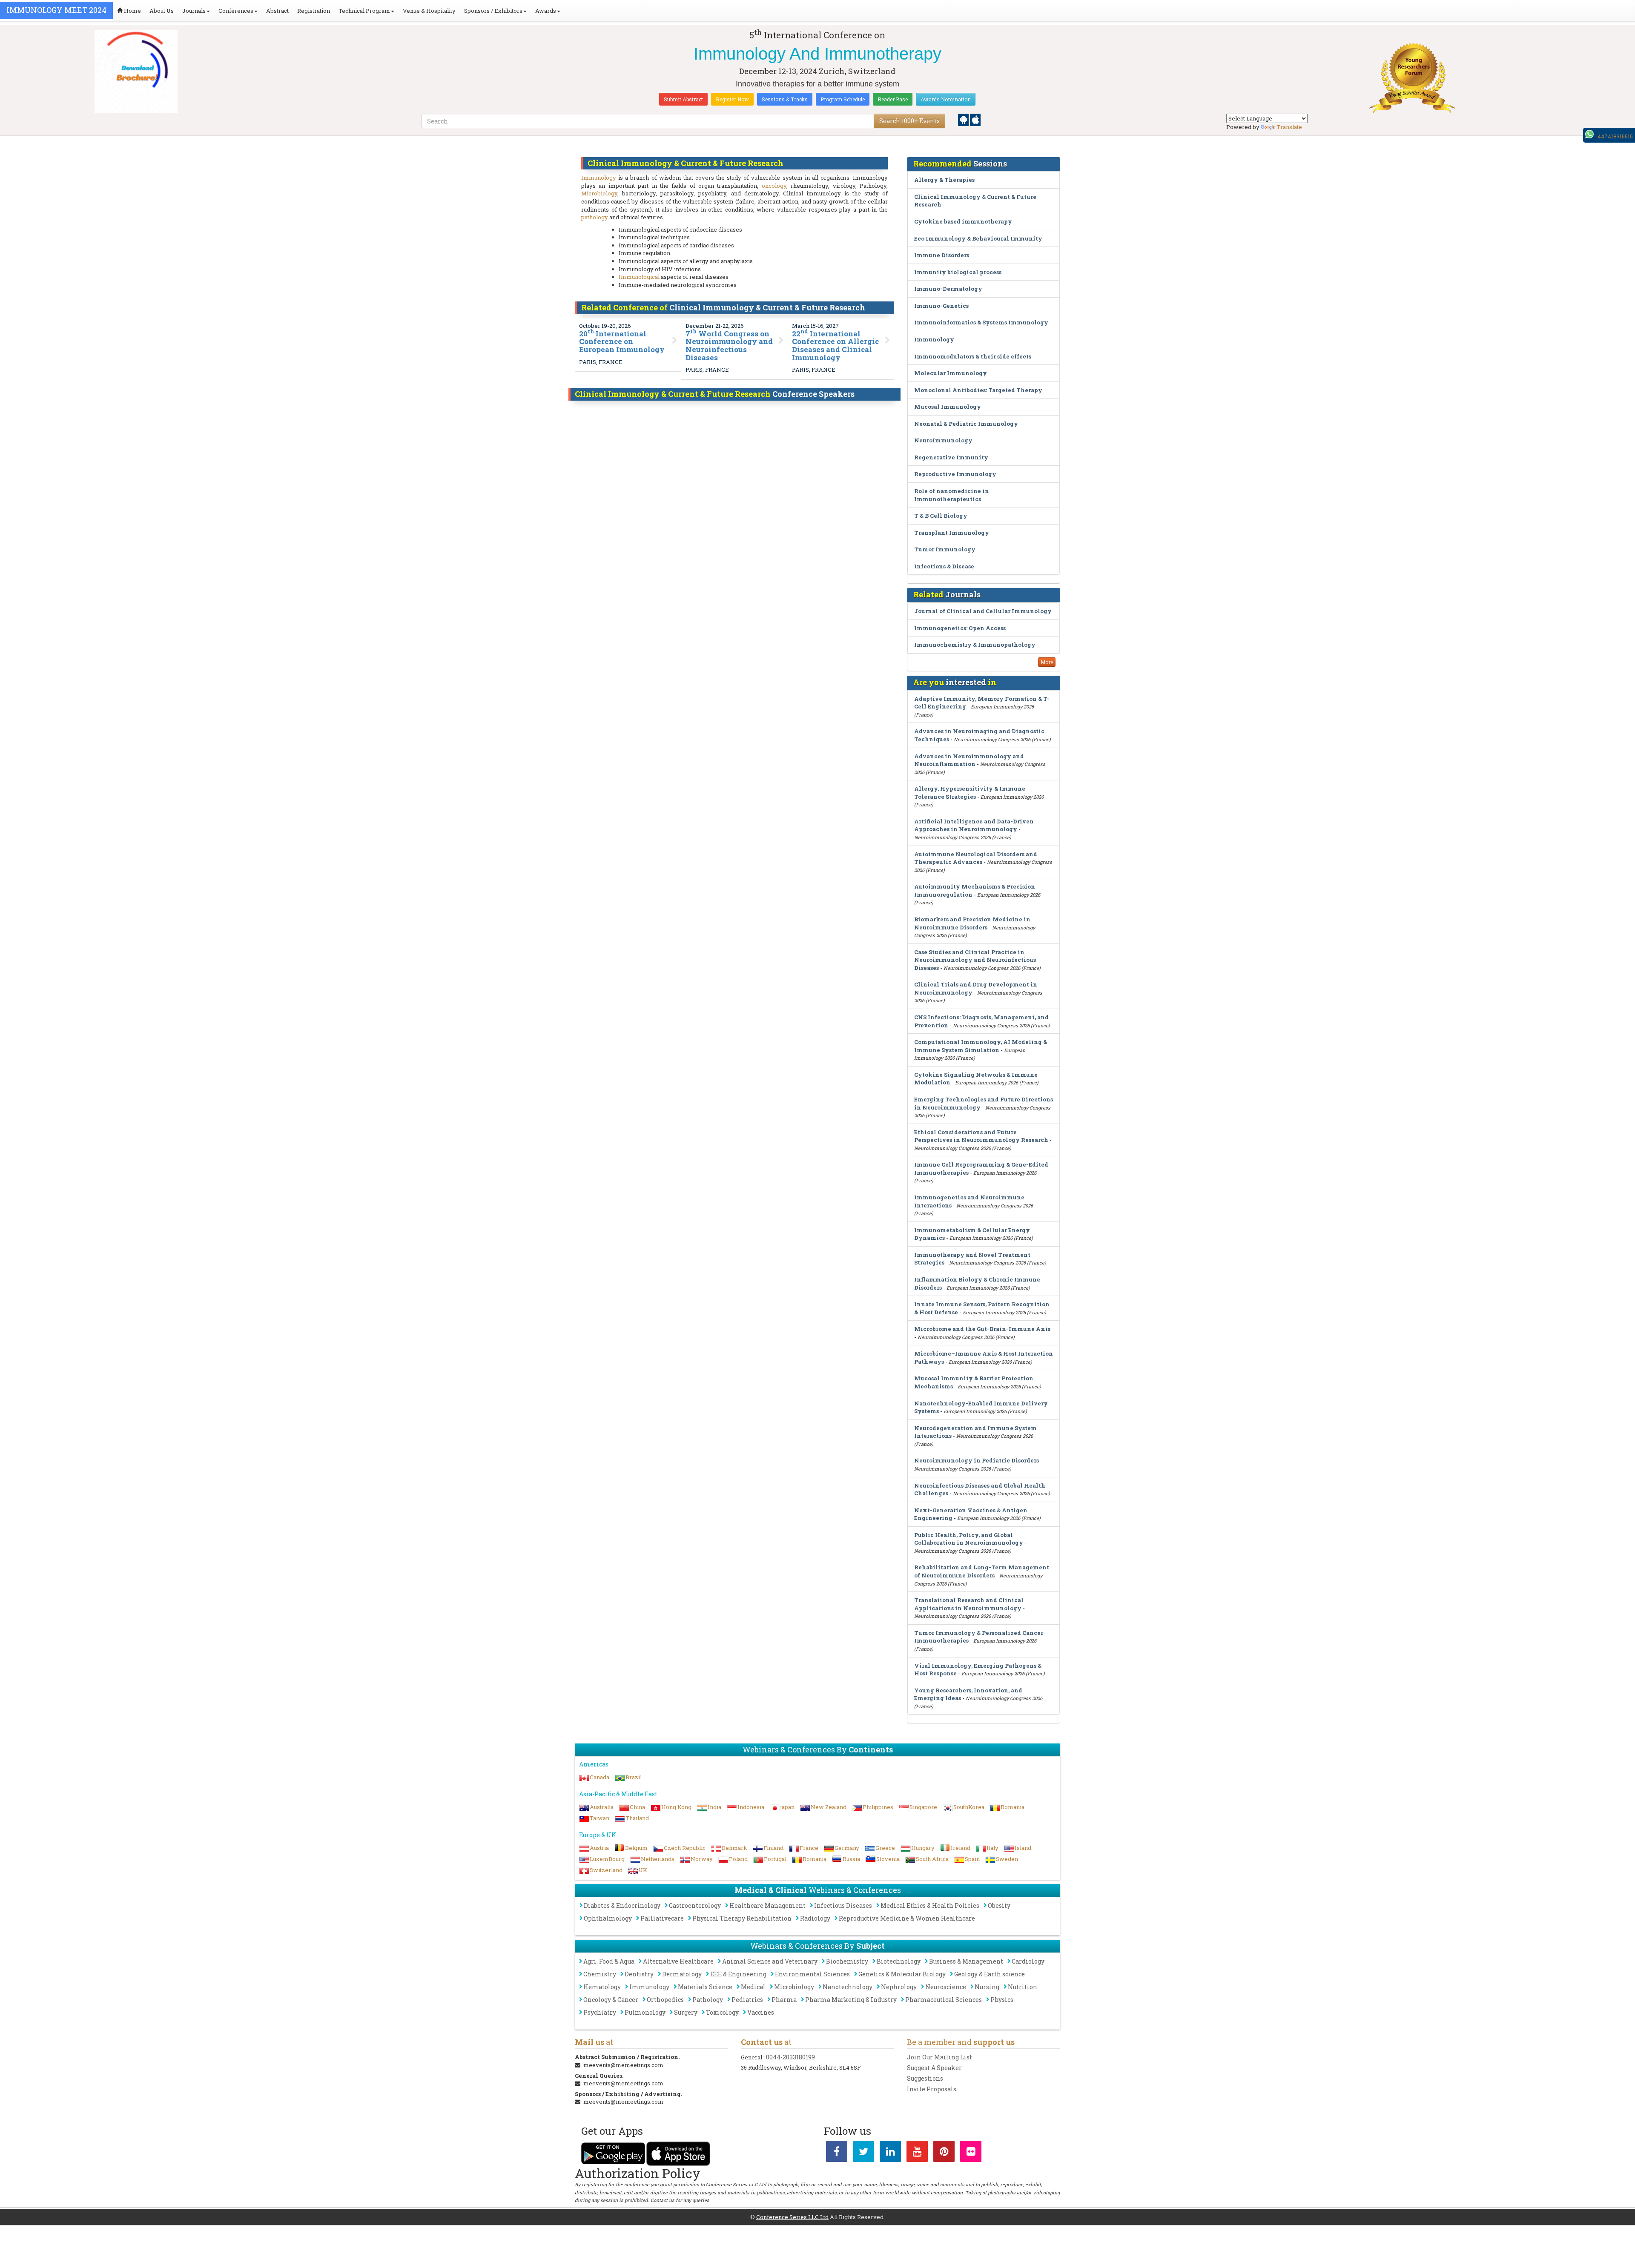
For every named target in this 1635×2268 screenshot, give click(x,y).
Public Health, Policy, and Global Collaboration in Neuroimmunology (969, 1539)
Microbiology (599, 193)
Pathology (708, 2000)
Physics (1002, 2000)
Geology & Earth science (990, 1974)
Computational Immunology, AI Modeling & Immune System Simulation (981, 1046)
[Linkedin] (890, 2153)
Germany (847, 1848)
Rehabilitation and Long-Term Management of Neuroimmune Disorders (982, 1571)
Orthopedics (665, 2000)
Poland (738, 1859)
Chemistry (600, 1974)
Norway (702, 1859)
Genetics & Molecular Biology (902, 1974)
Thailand (637, 1818)
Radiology (815, 1918)
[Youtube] (917, 2153)
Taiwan (599, 1818)
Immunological (639, 277)
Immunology (599, 178)
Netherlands (658, 1859)
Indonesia (751, 1807)
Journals (194, 11)
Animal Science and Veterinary (770, 1961)
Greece (885, 1848)
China (637, 1807)
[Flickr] (971, 2153)
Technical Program (364, 11)
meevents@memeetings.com (623, 2065)
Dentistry (639, 1974)
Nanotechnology (848, 1987)
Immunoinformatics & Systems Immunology (981, 322)
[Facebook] (837, 2153)
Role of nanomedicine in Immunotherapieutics (952, 495)
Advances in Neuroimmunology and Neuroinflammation (969, 760)
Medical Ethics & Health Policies (930, 1905)
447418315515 (1615, 136)
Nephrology (899, 1987)
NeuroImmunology (943, 440)
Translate (1289, 127)
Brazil (634, 1777)
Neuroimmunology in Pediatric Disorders (977, 1460)
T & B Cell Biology (941, 516)
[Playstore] (964, 119)
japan (787, 1807)
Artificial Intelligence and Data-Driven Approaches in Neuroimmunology (974, 825)
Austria (599, 1848)
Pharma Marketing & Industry (851, 2000)
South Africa (932, 1859)
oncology (774, 186)
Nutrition (1023, 1987)
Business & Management (966, 1961)
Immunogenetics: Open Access (960, 628)
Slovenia (888, 1859)
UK (643, 1870)
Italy (992, 1848)
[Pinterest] (944, 2153)
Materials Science (705, 1987)
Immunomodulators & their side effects (973, 356)
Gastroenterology (695, 1905)
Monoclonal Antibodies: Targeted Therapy (978, 390)
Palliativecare (662, 1918)
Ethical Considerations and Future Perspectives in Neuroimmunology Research (981, 1136)
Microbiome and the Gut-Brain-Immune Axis (982, 1329)
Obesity (999, 1905)
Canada (599, 1777)
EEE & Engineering (738, 1974)
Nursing (987, 1987)
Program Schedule (843, 99)
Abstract (277, 11)
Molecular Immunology (951, 373)
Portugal (775, 1859)
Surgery (686, 2012)
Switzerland (606, 1870)
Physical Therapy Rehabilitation (742, 1918)
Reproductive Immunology (955, 474)
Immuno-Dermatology (948, 289)
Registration (314, 11)
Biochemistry (847, 1961)
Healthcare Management (767, 1905)
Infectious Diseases (843, 1905)
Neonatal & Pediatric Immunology (966, 424)
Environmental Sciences (812, 1974)
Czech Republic (685, 1848)
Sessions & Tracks (785, 99)
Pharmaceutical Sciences (944, 2000)
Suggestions (925, 2078)
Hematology (602, 1987)
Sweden (1007, 1859)
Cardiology (1028, 1961)
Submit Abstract (683, 99)
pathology (595, 217)
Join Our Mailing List (939, 2057)
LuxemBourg (607, 1859)
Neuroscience (946, 1987)
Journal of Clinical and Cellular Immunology (983, 611)
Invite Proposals (932, 2089)
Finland (773, 1848)
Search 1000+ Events (909, 121)
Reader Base (893, 99)
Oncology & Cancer (611, 2000)
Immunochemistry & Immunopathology (975, 645)
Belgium (636, 1848)
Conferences (236, 11)
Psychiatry (600, 2012)
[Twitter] (863, 2153)
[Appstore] (975, 119)
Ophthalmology (608, 1918)
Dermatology (682, 1974)
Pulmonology (645, 2012)
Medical (753, 1987)
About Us (162, 11)
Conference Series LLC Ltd (792, 2217)
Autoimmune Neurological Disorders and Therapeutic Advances (976, 858)
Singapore (923, 1807)
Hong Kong (676, 1807)
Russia (851, 1859)
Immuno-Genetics (941, 306)
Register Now (732, 99)
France (809, 1848)
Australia (602, 1807)
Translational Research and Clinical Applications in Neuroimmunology (969, 1604)
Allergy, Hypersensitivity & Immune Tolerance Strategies (970, 793)
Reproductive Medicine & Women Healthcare (907, 1918)
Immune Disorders (942, 255)
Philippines (878, 1807)
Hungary (923, 1848)
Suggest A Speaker (934, 2068)
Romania (1013, 1807)
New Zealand (829, 1807)
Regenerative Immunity (951, 457)
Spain (972, 1859)
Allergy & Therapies (944, 180)
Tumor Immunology (945, 549)
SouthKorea (969, 1807)
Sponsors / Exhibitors (493, 11)
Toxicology (722, 2012)
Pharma (784, 2000)
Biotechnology (899, 1961)
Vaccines (761, 2012)
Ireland (961, 1848)
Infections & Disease (944, 566)
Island (1023, 1848)
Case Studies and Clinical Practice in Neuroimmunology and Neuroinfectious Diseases (975, 960)
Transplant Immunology (952, 533)
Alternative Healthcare (678, 1961)
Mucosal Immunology (948, 407)
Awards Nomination (946, 99)
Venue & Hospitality (429, 11)
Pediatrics (747, 2000)
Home (132, 11)
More (1047, 662)
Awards (546, 11)
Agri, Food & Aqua (609, 1961)
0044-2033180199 (790, 2057)
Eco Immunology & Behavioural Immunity (978, 238)
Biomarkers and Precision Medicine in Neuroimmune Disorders (972, 923)
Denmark (734, 1848)
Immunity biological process (958, 272)
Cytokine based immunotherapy (963, 221)
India (714, 1807)
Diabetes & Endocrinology (622, 1905)
